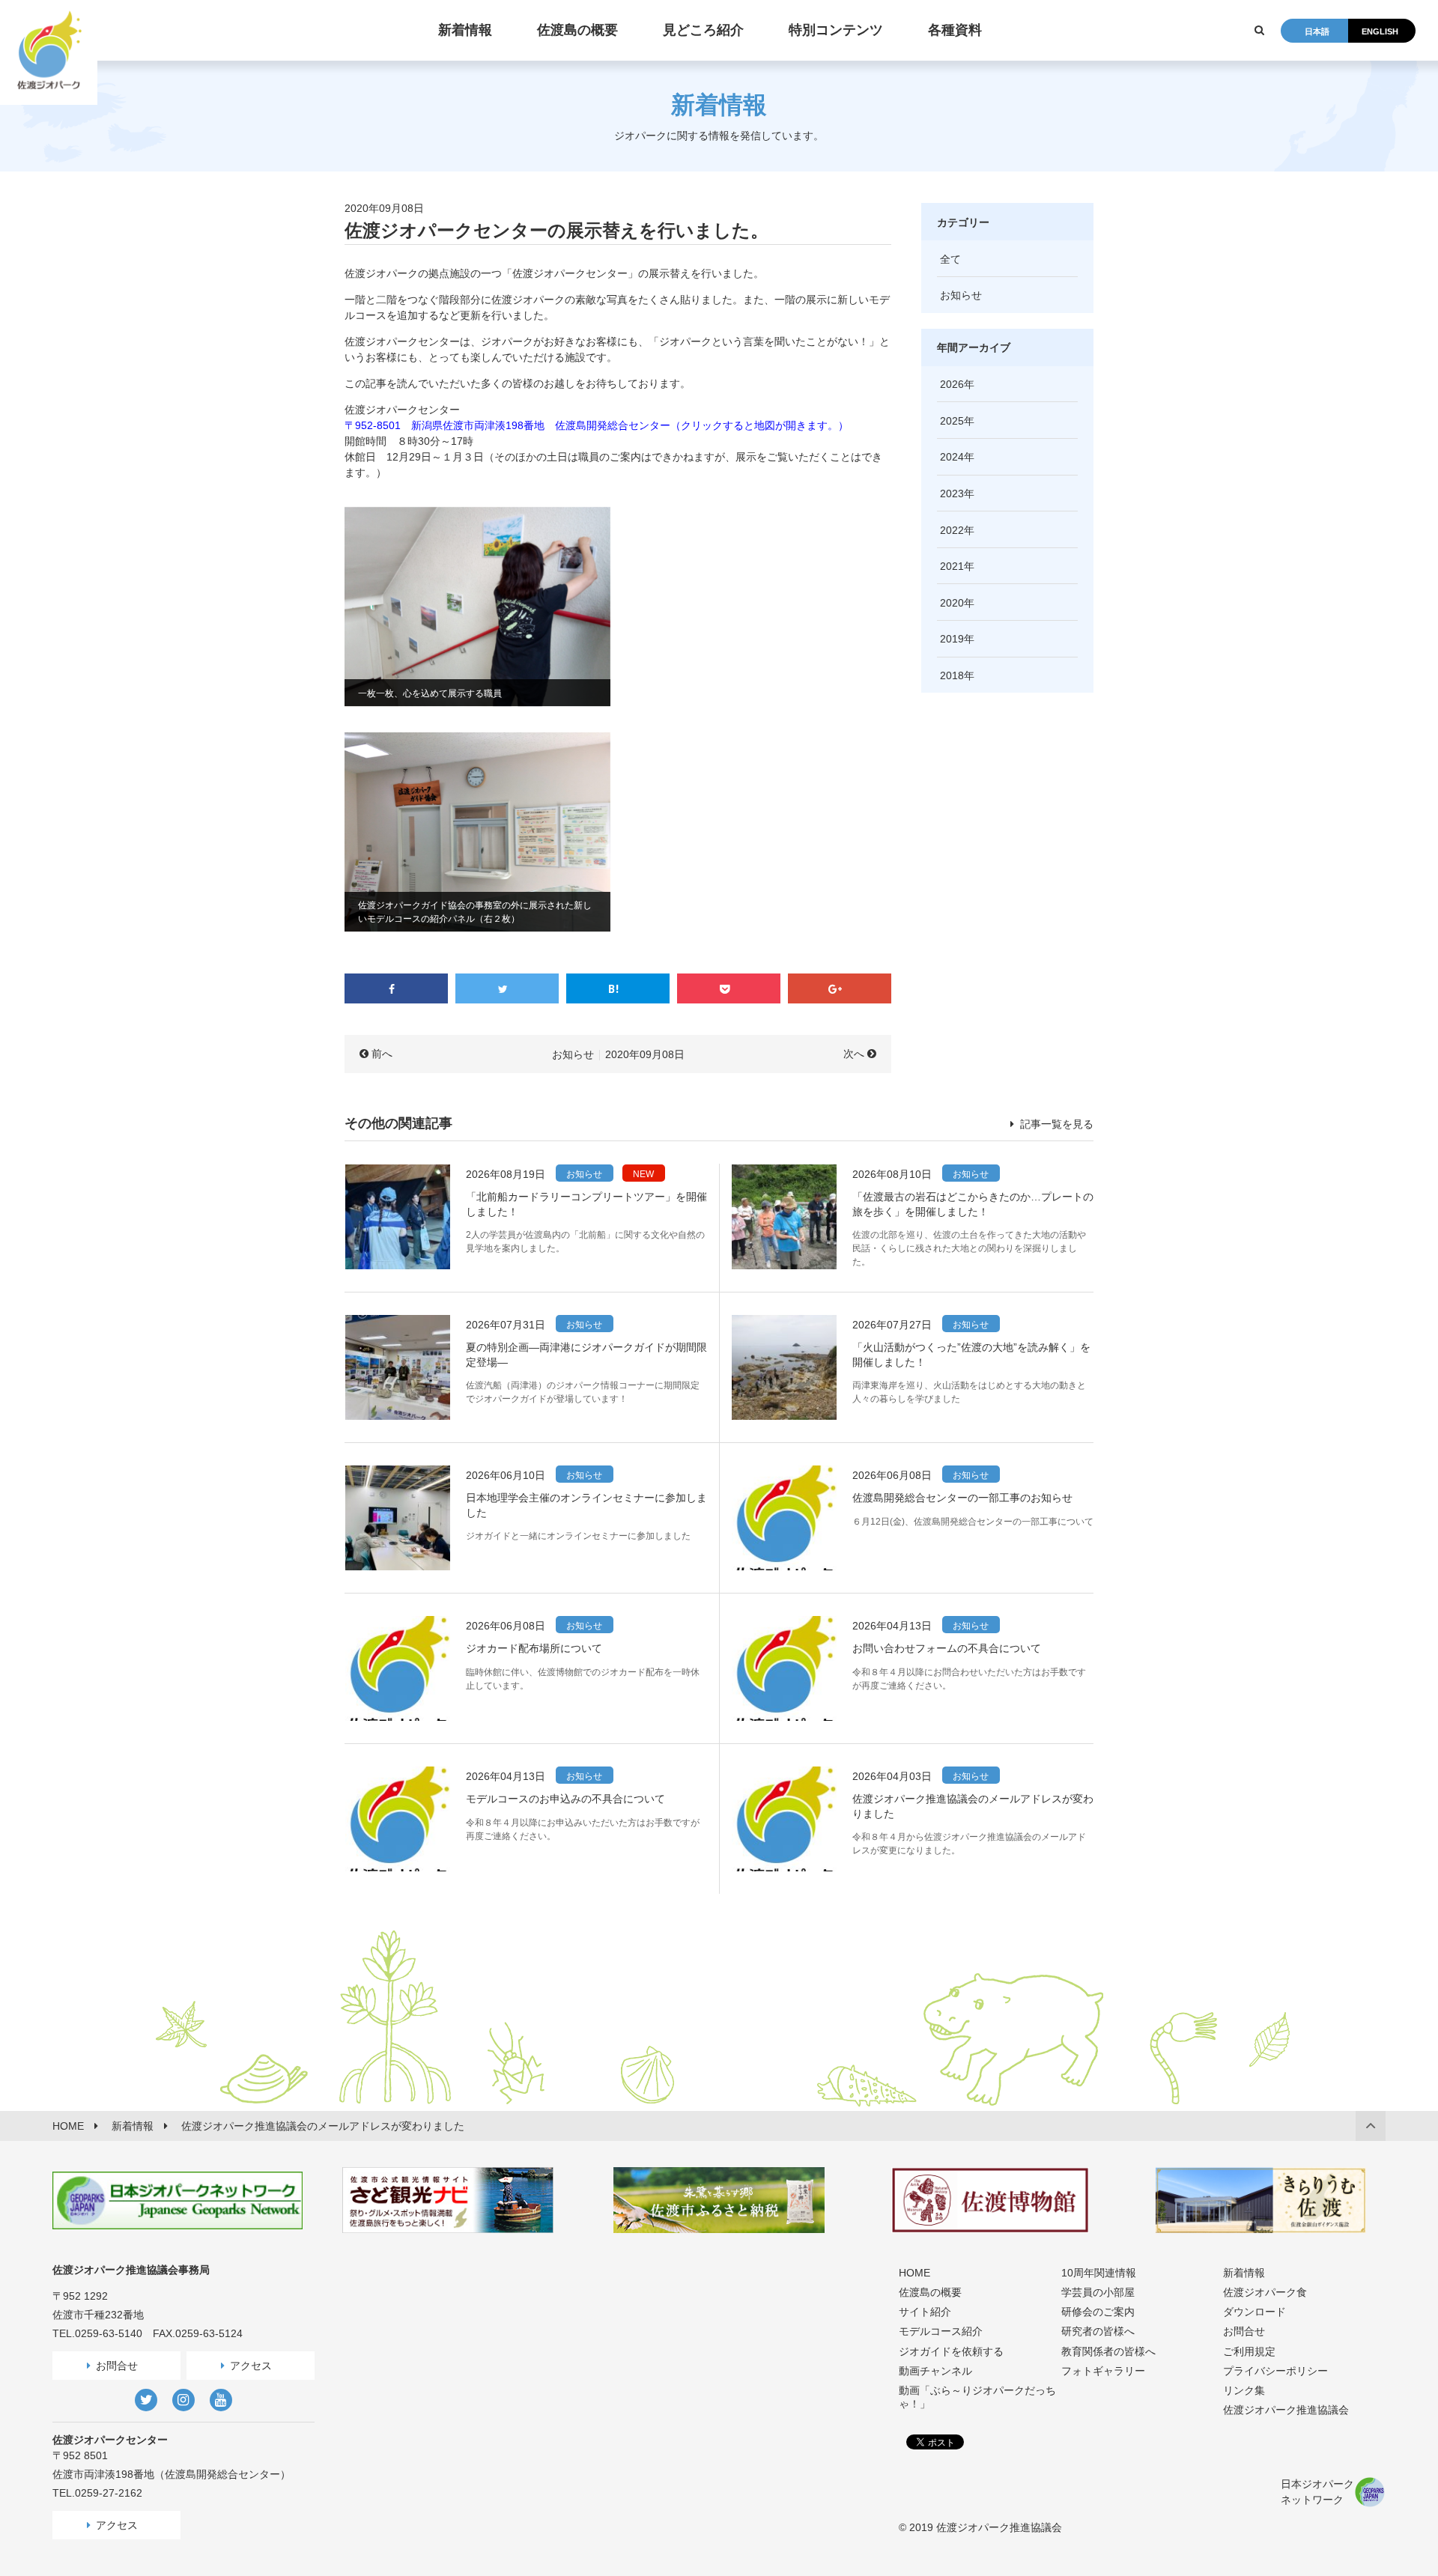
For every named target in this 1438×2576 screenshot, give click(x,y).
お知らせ (573, 1054)
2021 (952, 566)
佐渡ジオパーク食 (1265, 2292)
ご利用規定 (1249, 2351)
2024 (952, 457)
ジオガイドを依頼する (951, 2351)
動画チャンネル (935, 2371)
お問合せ (117, 2366)
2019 (952, 639)
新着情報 (1244, 2273)
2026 (952, 384)
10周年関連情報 (1099, 2273)
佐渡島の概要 (930, 2292)
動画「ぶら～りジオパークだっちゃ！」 (977, 2397)
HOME (914, 2273)
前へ (382, 1054)
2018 (952, 675)
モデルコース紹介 (941, 2331)
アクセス (251, 2366)
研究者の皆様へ (1098, 2331)
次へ (854, 1054)
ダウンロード (1255, 2312)
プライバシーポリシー (1275, 2371)
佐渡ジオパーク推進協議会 (1286, 2410)
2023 (952, 493)
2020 (952, 603)
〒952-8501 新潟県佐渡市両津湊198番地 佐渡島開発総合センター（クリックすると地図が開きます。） (597, 425)
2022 (952, 530)
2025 (952, 421)
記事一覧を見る (1055, 1124)
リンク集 (1244, 2390)
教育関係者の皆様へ (1108, 2351)
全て (950, 259)
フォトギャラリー (1103, 2371)
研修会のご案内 (1098, 2312)
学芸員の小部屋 (1098, 2292)
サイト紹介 (925, 2312)
